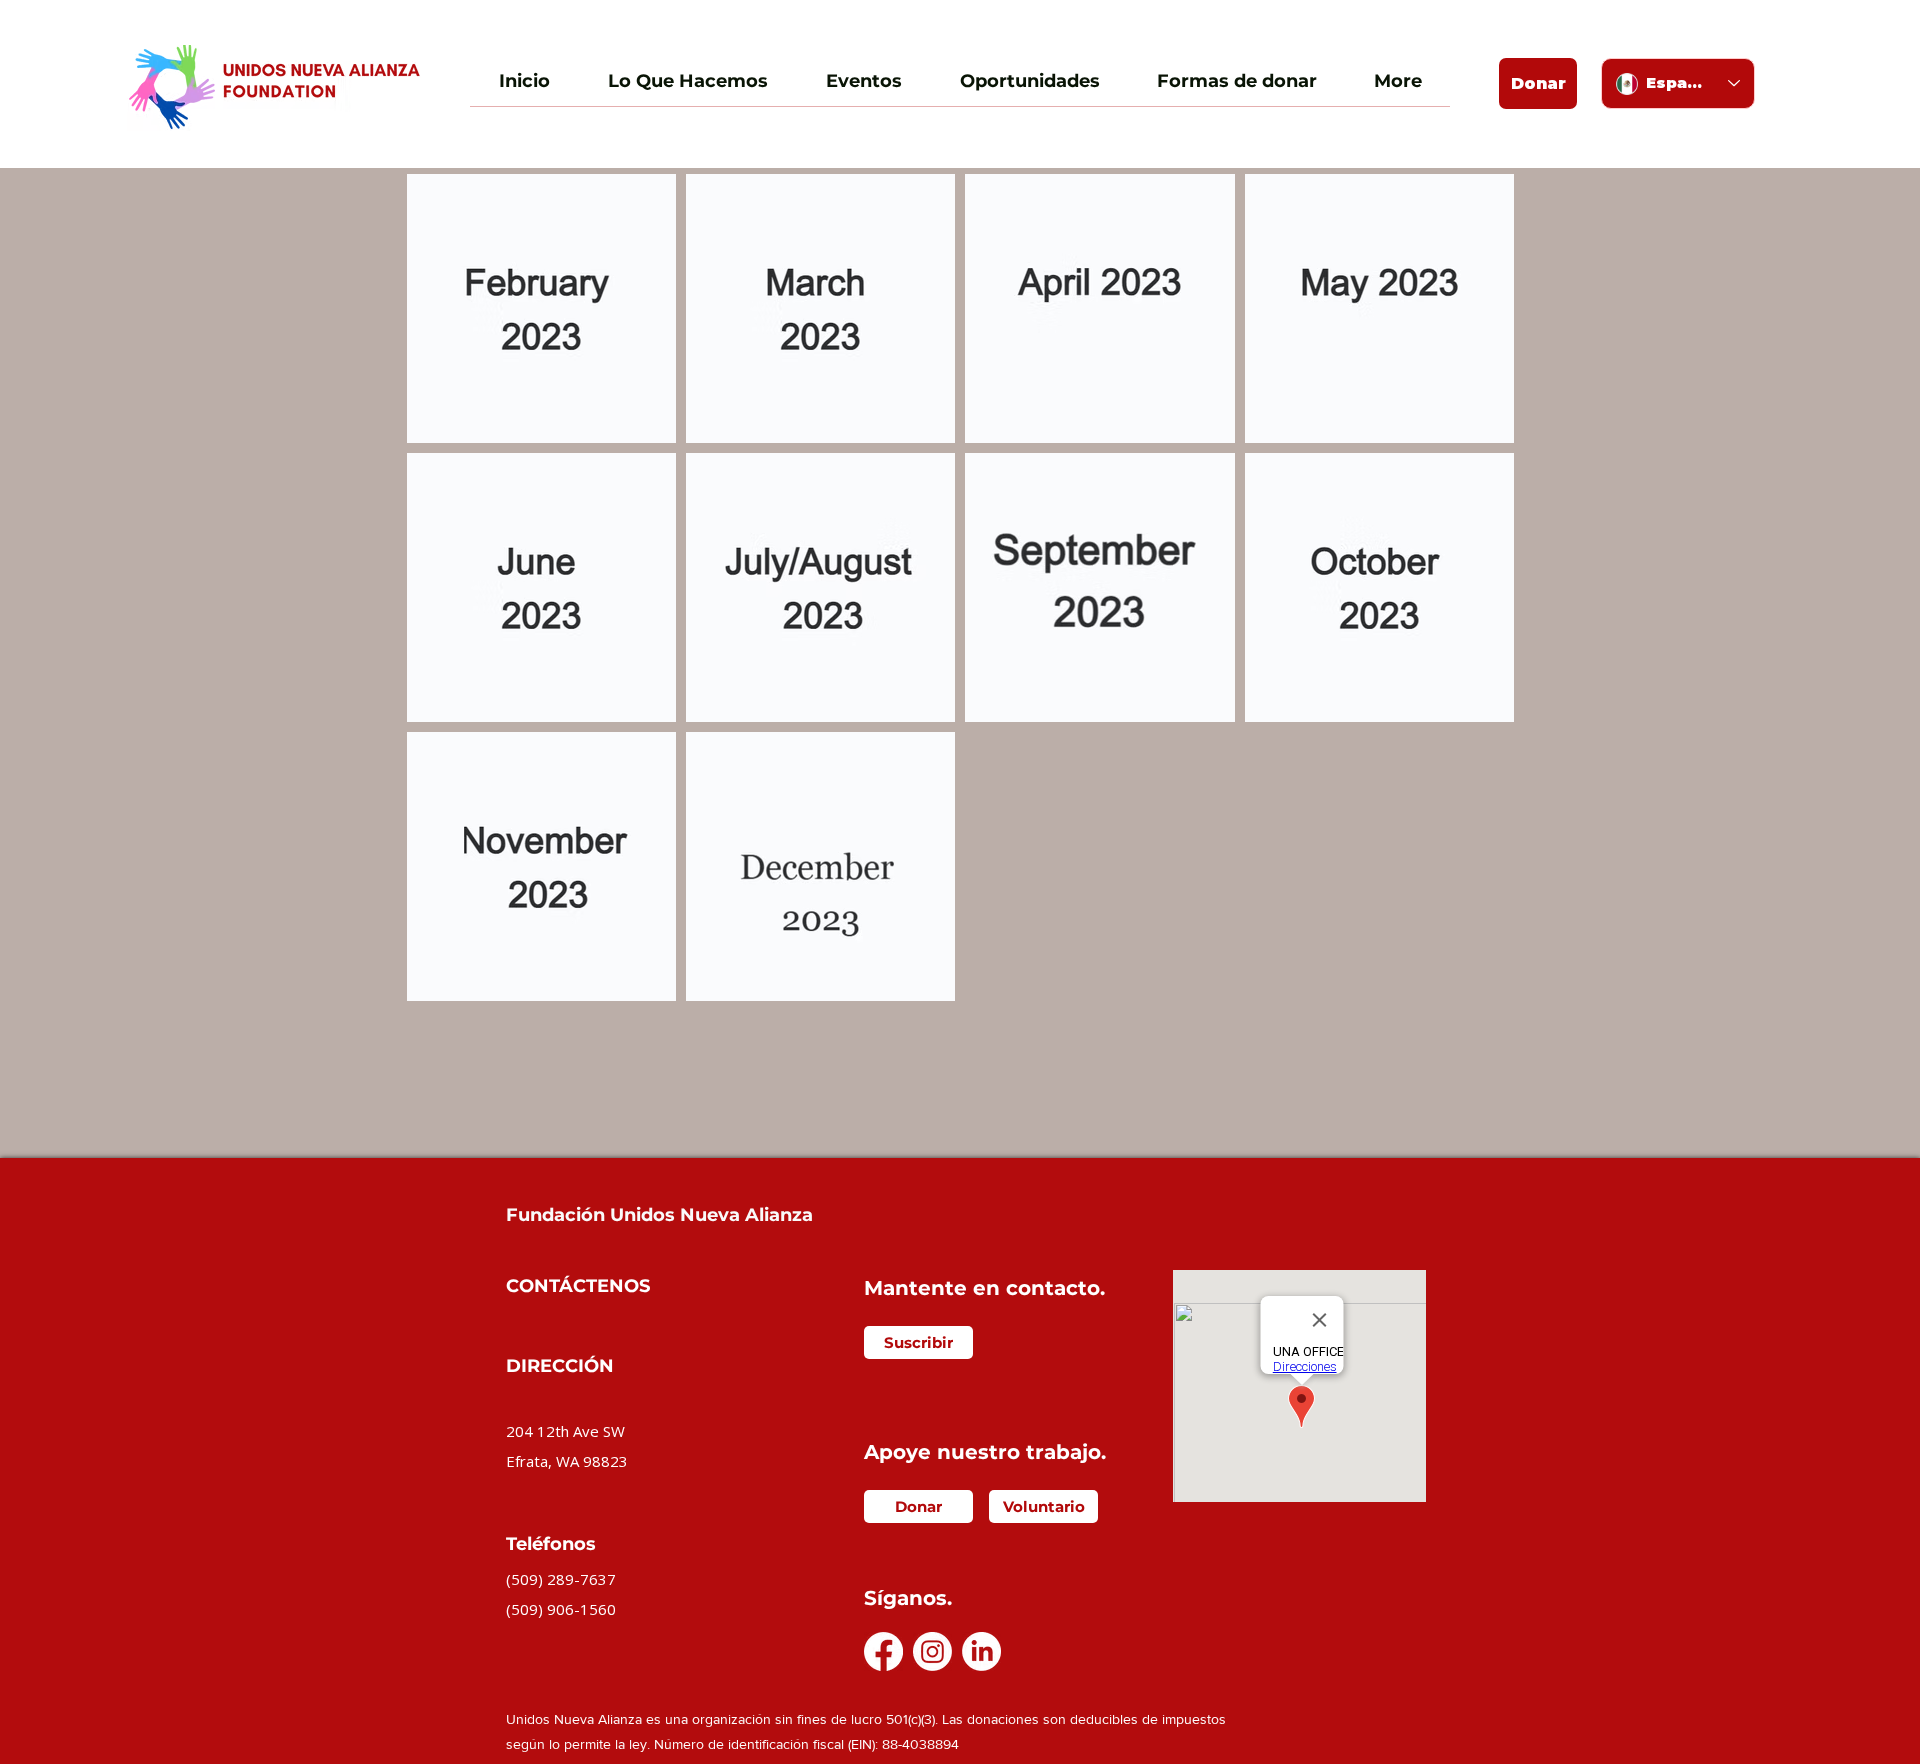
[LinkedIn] (981, 1651)
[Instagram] (932, 1651)
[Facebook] (883, 1651)
